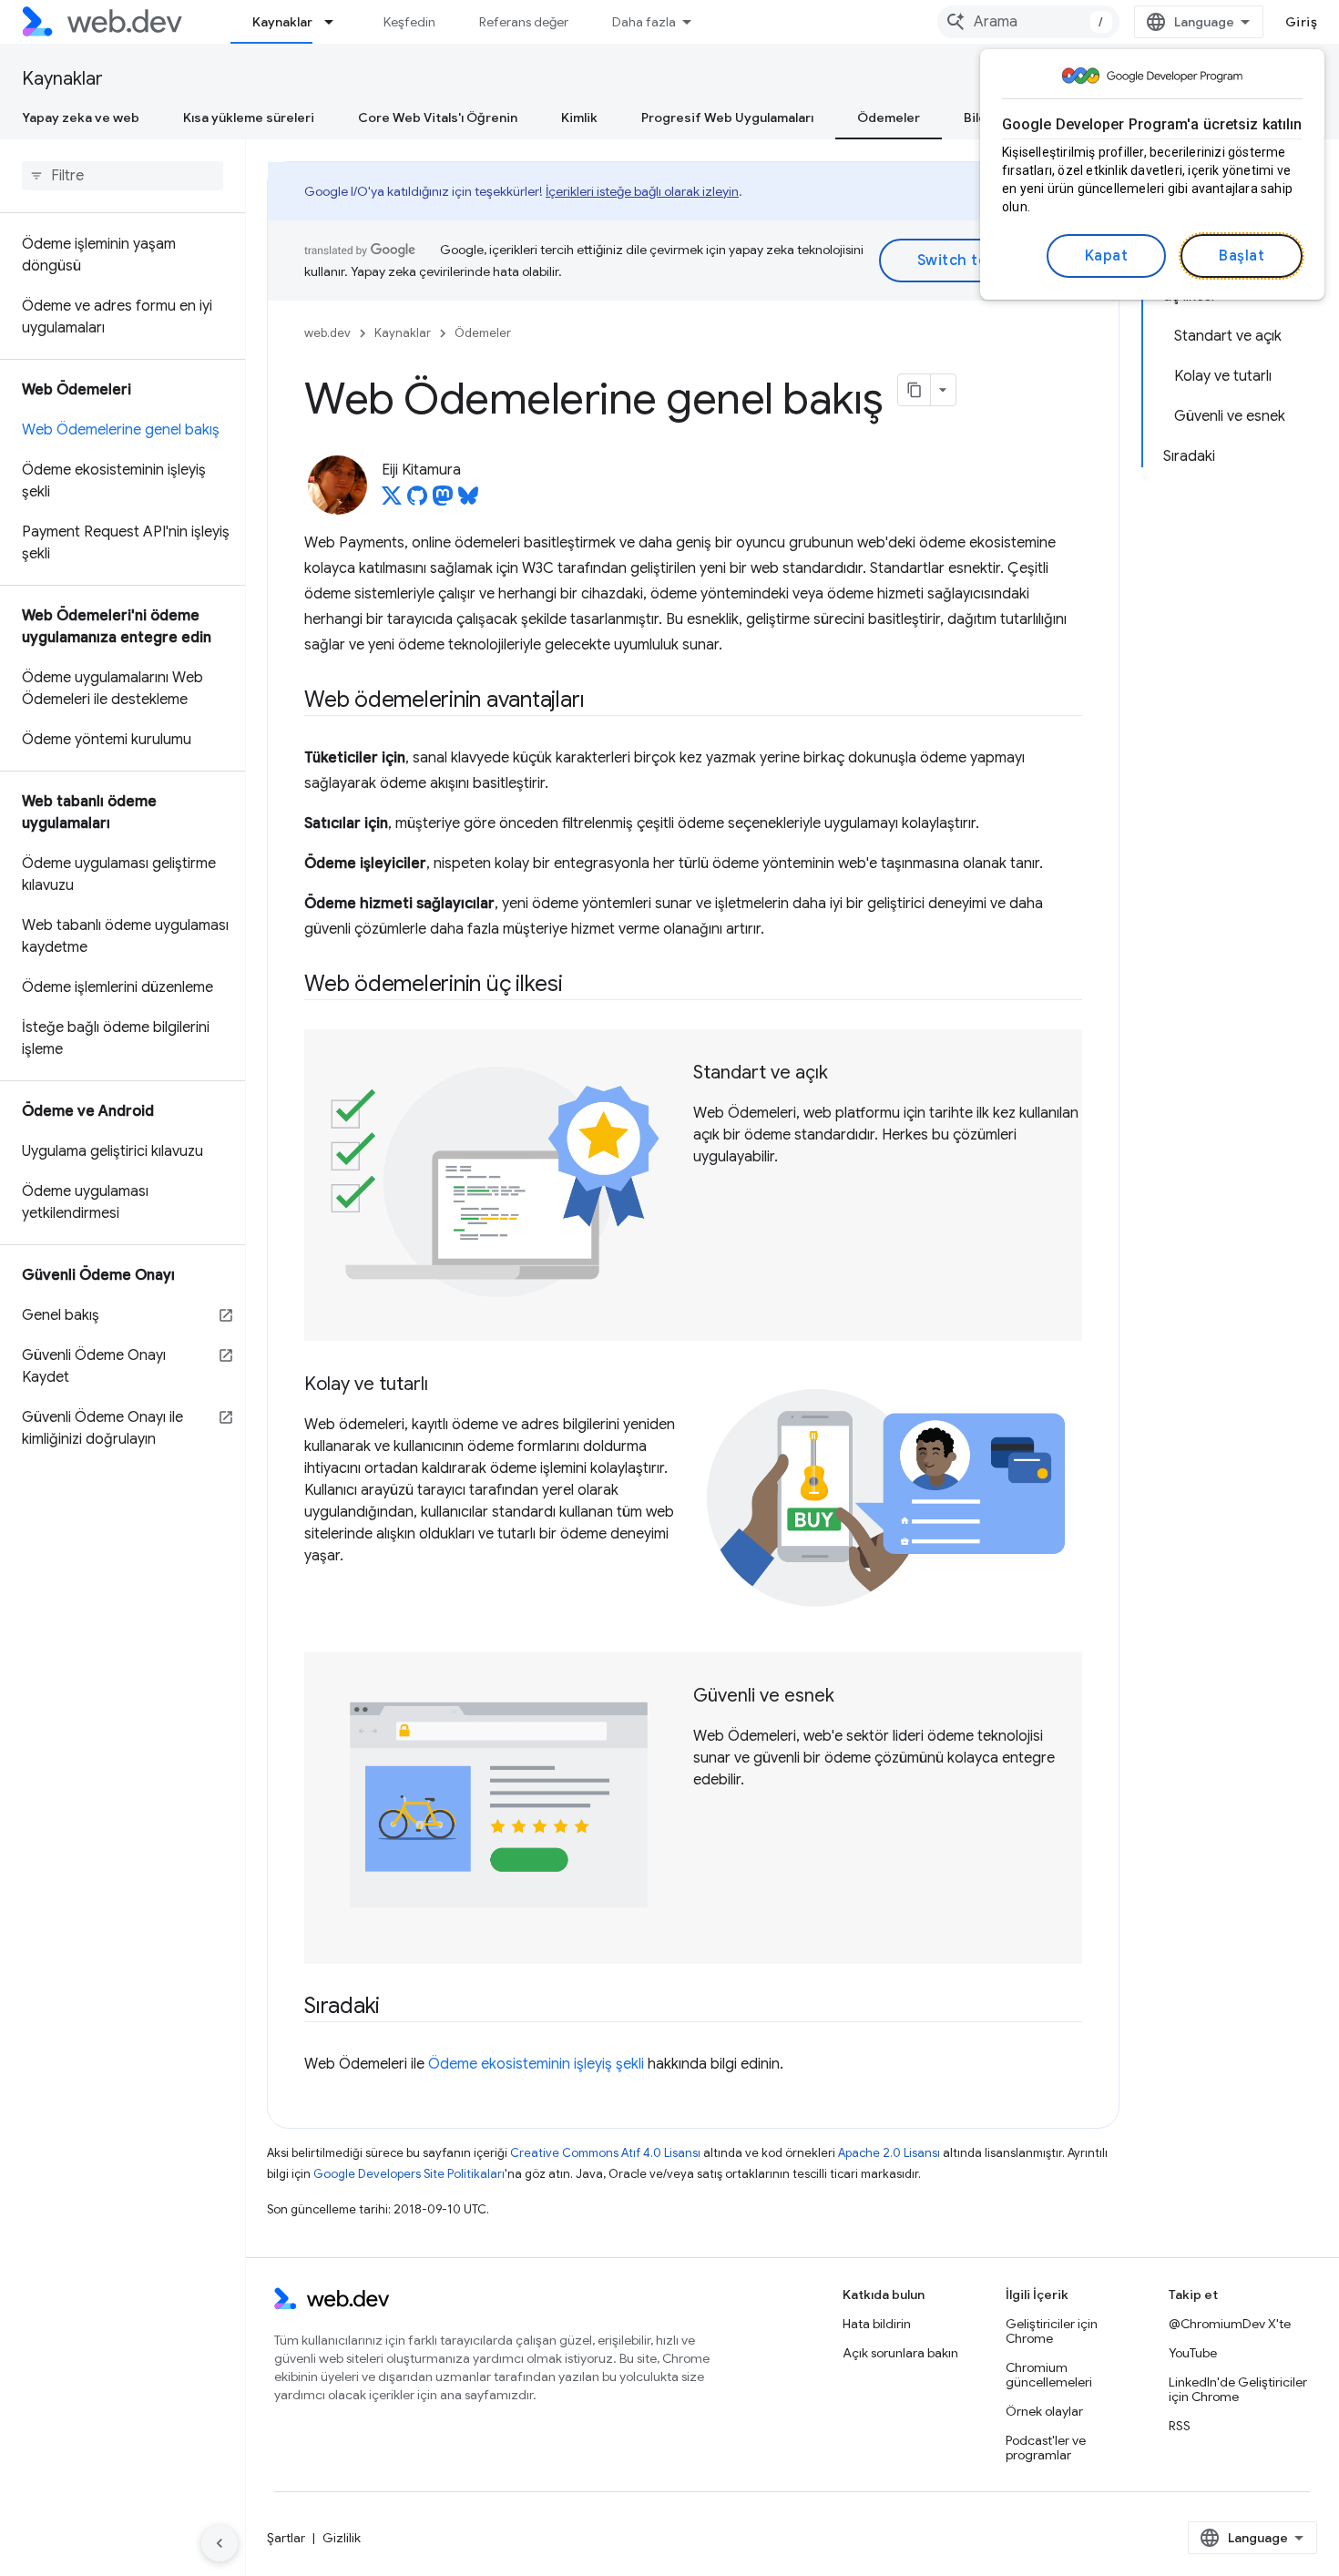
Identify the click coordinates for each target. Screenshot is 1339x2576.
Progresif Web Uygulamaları (727, 118)
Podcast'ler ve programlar (1046, 2448)
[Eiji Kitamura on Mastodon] (443, 501)
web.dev (327, 333)
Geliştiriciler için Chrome (1052, 2331)
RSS (1180, 2426)
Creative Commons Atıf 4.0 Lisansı (605, 2153)
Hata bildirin (877, 2324)
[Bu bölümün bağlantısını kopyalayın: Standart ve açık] (844, 1074)
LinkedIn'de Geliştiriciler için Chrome (1238, 2389)
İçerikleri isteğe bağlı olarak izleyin (642, 191)
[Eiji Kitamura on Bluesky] (468, 501)
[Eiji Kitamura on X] (392, 501)
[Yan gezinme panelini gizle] (220, 2543)
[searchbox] (123, 176)
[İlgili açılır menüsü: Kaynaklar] (337, 22)
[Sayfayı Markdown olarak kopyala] (915, 390)
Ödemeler (889, 118)
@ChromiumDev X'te (1230, 2324)
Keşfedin (409, 22)
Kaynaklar (282, 22)
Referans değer (524, 22)
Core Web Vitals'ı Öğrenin (438, 118)
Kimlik (579, 118)
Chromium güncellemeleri (1049, 2375)
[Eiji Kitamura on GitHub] (417, 501)
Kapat (1107, 256)
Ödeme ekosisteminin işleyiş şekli (536, 2064)
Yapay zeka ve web (81, 118)
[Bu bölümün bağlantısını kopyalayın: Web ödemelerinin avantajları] (600, 701)
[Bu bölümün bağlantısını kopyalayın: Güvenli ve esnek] (851, 1697)
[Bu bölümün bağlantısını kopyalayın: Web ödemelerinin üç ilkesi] (579, 986)
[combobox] (1028, 22)
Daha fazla (644, 22)
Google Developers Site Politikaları (409, 2174)
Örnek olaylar (1044, 2411)
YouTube (1193, 2353)
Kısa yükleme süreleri (249, 118)
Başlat (1242, 256)
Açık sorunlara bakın (900, 2353)
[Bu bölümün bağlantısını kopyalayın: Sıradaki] (396, 2008)
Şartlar (286, 2538)
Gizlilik (342, 2538)
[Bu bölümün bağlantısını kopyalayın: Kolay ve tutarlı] (445, 1385)
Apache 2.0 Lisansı (889, 2153)
